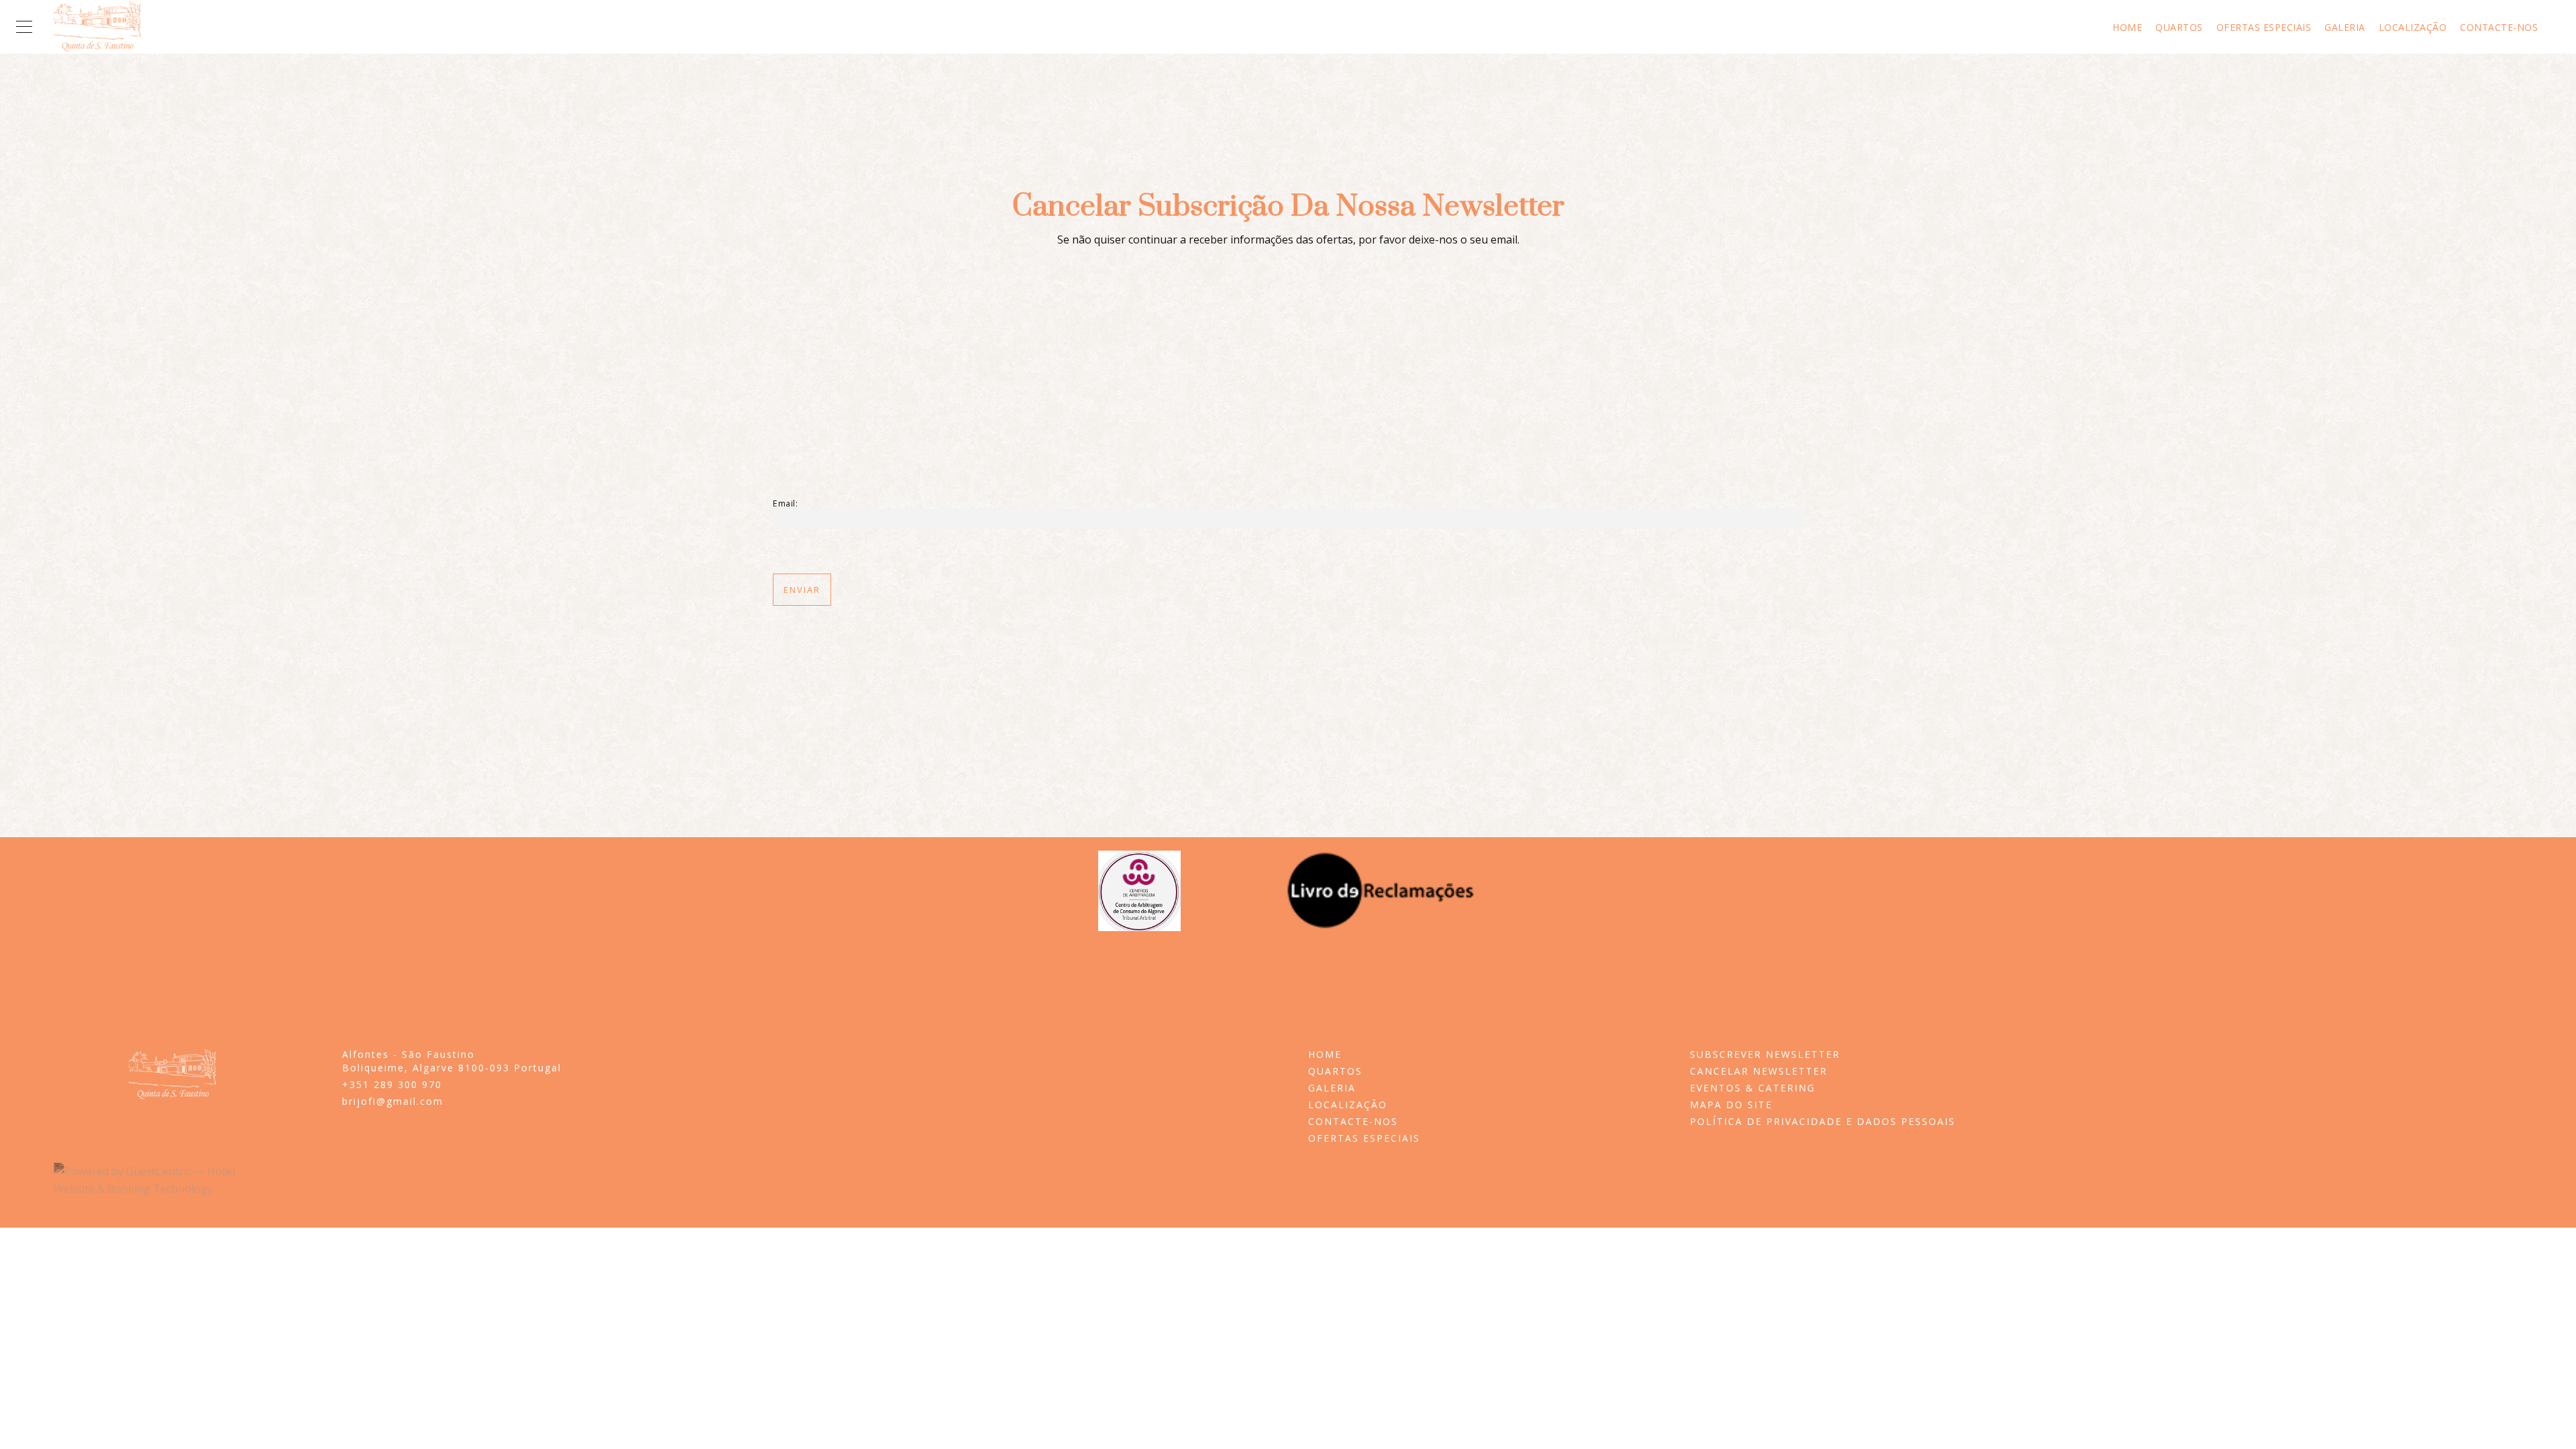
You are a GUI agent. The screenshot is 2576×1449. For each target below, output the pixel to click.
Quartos (2179, 28)
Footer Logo (172, 1075)
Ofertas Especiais (2264, 28)
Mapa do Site (1731, 1105)
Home (2127, 28)
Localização (2413, 28)
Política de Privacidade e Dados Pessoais (1823, 1121)
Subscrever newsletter (1765, 1054)
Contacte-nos (2499, 28)
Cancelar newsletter (1759, 1071)
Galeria (2345, 28)
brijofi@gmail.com (393, 1101)
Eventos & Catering (1753, 1088)
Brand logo (97, 27)
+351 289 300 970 (392, 1084)
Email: (785, 503)
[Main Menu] (24, 27)
